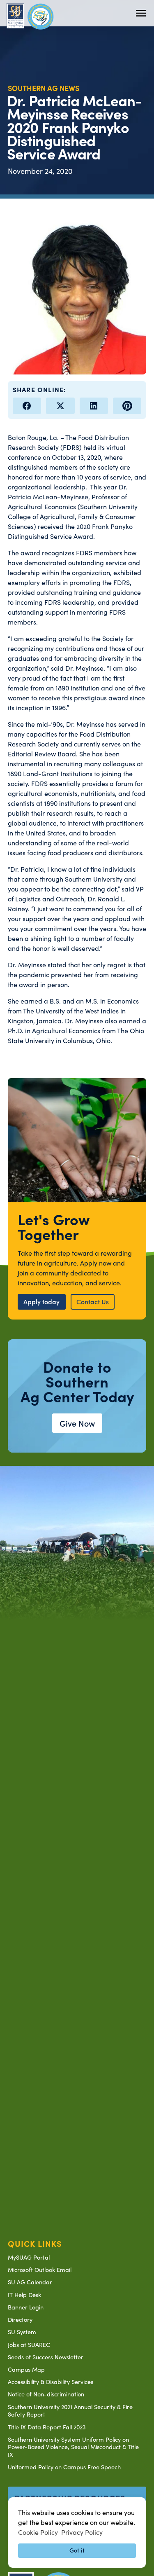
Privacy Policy (82, 2532)
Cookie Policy (38, 2532)
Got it (77, 2550)
